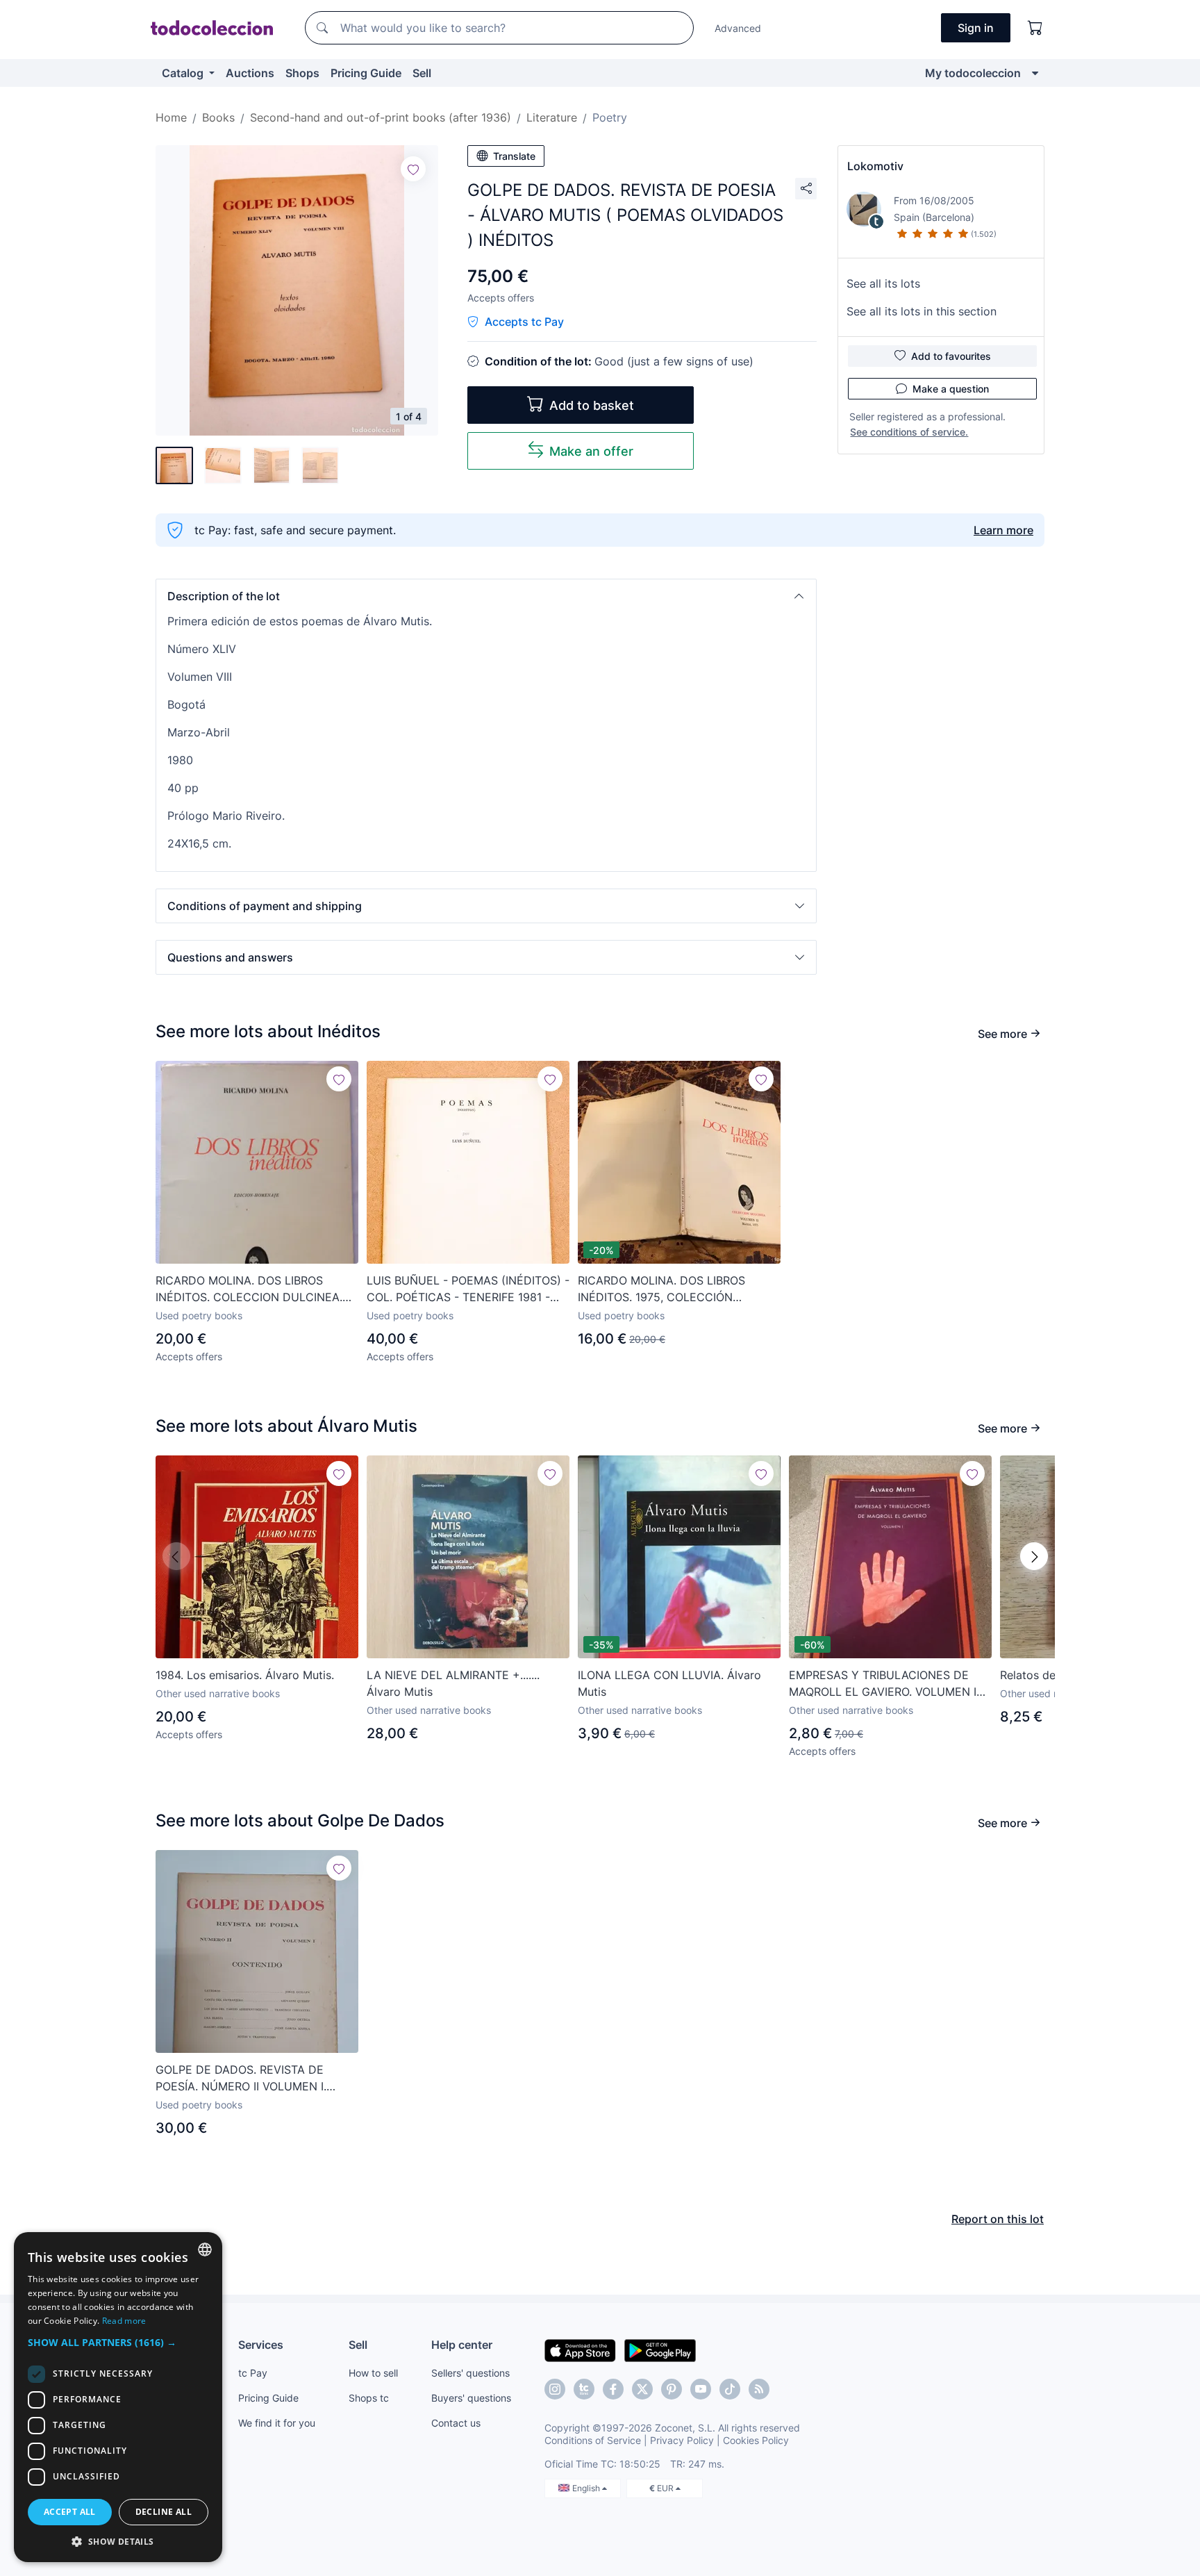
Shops (302, 73)
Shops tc (369, 2398)
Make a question (951, 389)
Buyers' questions (471, 2398)
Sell (422, 73)
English (587, 2488)
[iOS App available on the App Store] (580, 2350)
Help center (462, 2345)
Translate (514, 156)
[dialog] (118, 2397)
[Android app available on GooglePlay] (660, 2350)
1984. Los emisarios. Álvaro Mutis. (245, 1675)
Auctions (250, 73)
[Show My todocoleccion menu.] (1035, 73)
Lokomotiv (875, 166)
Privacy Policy (682, 2440)
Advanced (738, 28)
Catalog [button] (184, 73)
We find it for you (277, 2423)
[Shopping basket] (1035, 28)
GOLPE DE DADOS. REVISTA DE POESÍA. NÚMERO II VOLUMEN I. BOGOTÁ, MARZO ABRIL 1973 (241, 2079)
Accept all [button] (70, 2512)
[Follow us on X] (642, 2389)
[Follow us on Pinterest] (672, 2389)
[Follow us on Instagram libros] (584, 2389)
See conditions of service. (909, 432)
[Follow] (413, 169)
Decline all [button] (164, 2512)
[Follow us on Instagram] (555, 2389)
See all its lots (883, 283)
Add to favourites (951, 356)
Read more (124, 2321)
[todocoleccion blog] (759, 2389)
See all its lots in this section (922, 311)
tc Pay (253, 2373)
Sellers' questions (470, 2373)
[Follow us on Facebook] (613, 2389)
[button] (486, 596)
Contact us (456, 2423)
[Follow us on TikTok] (730, 2389)
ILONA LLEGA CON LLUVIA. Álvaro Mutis (669, 1683)
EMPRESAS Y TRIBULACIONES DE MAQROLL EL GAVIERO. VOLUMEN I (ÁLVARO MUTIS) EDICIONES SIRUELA (890, 1684)
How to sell (373, 2373)
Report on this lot (998, 2219)
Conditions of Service (593, 2440)
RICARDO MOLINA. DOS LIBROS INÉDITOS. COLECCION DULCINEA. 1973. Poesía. (249, 1289)
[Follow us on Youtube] (701, 2389)
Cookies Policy (756, 2440)
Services (261, 2345)
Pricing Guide (366, 73)
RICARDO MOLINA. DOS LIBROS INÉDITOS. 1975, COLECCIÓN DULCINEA (661, 1289)
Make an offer (591, 451)
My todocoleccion (973, 73)
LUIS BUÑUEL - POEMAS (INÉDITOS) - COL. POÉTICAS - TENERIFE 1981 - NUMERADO (468, 1289)
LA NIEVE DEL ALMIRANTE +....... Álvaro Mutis (453, 1683)
